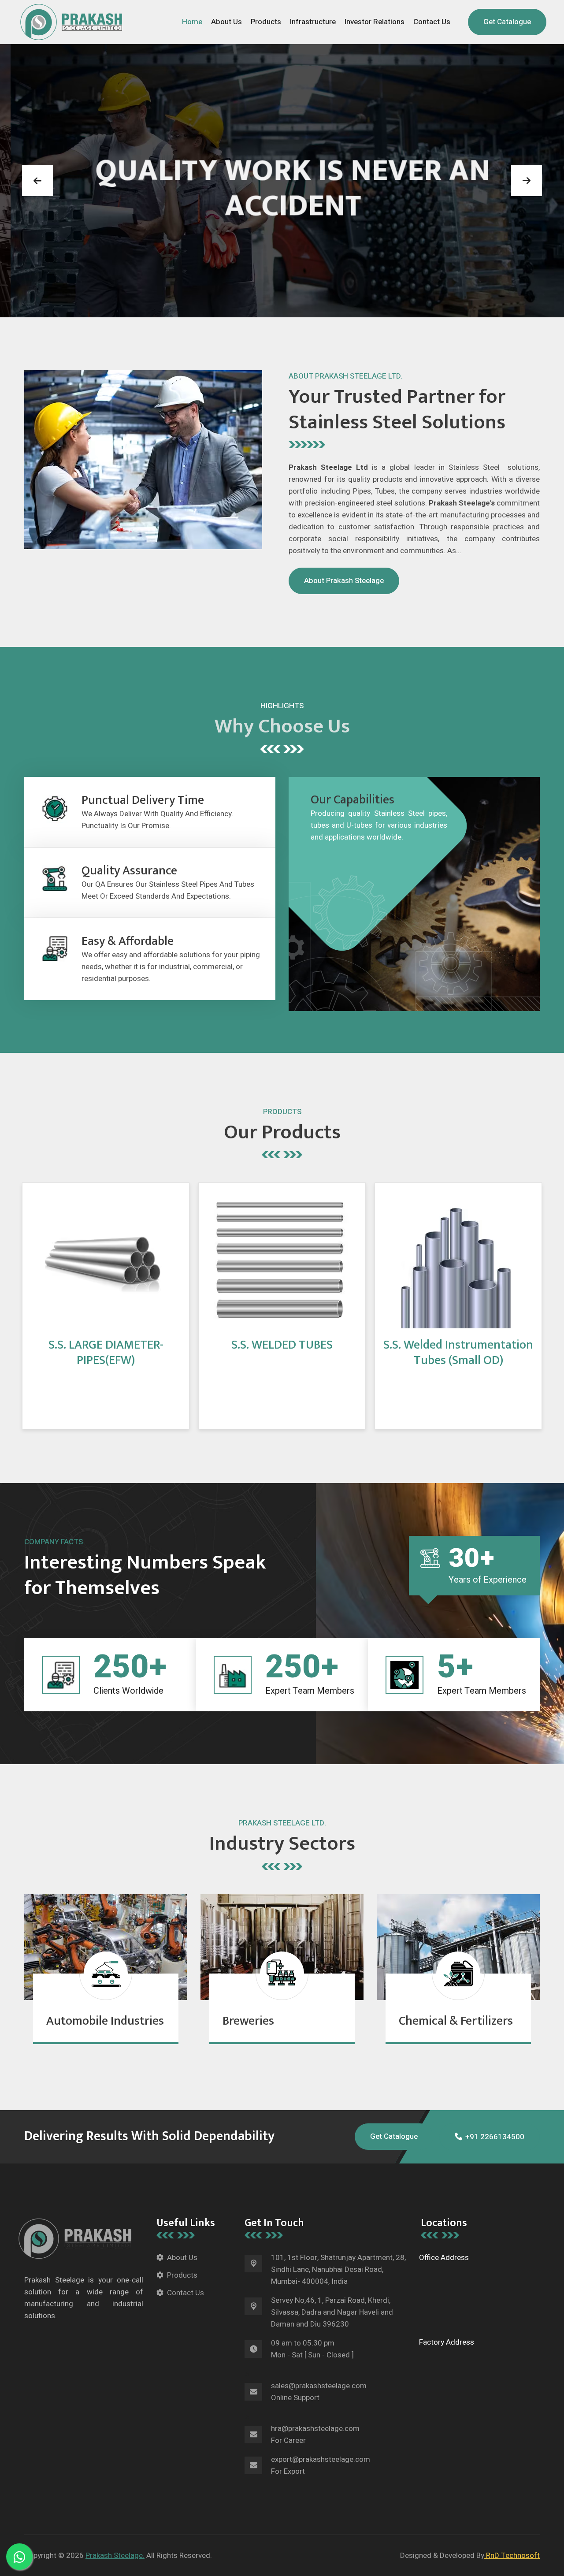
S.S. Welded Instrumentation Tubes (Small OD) (458, 1353)
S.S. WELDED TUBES (282, 1345)
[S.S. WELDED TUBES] (280, 1259)
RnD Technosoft (512, 2556)
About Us (226, 22)
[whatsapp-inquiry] (19, 2557)
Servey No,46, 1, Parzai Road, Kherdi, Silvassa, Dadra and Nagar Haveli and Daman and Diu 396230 (332, 2312)
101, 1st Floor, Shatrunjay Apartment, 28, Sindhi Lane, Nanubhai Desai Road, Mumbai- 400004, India (338, 2269)
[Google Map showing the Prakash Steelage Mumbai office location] (481, 2299)
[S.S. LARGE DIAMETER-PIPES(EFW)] (104, 1259)
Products (266, 22)
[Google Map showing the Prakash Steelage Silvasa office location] (481, 2383)
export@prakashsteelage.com (321, 2459)
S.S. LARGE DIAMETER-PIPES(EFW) (106, 1353)
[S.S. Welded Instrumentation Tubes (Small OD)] (456, 1259)
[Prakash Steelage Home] (71, 21)
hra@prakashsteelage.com (315, 2429)
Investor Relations (375, 22)
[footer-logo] (79, 2238)
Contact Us (432, 22)
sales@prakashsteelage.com (319, 2386)
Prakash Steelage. (115, 2556)
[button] (37, 181)
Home (192, 22)
